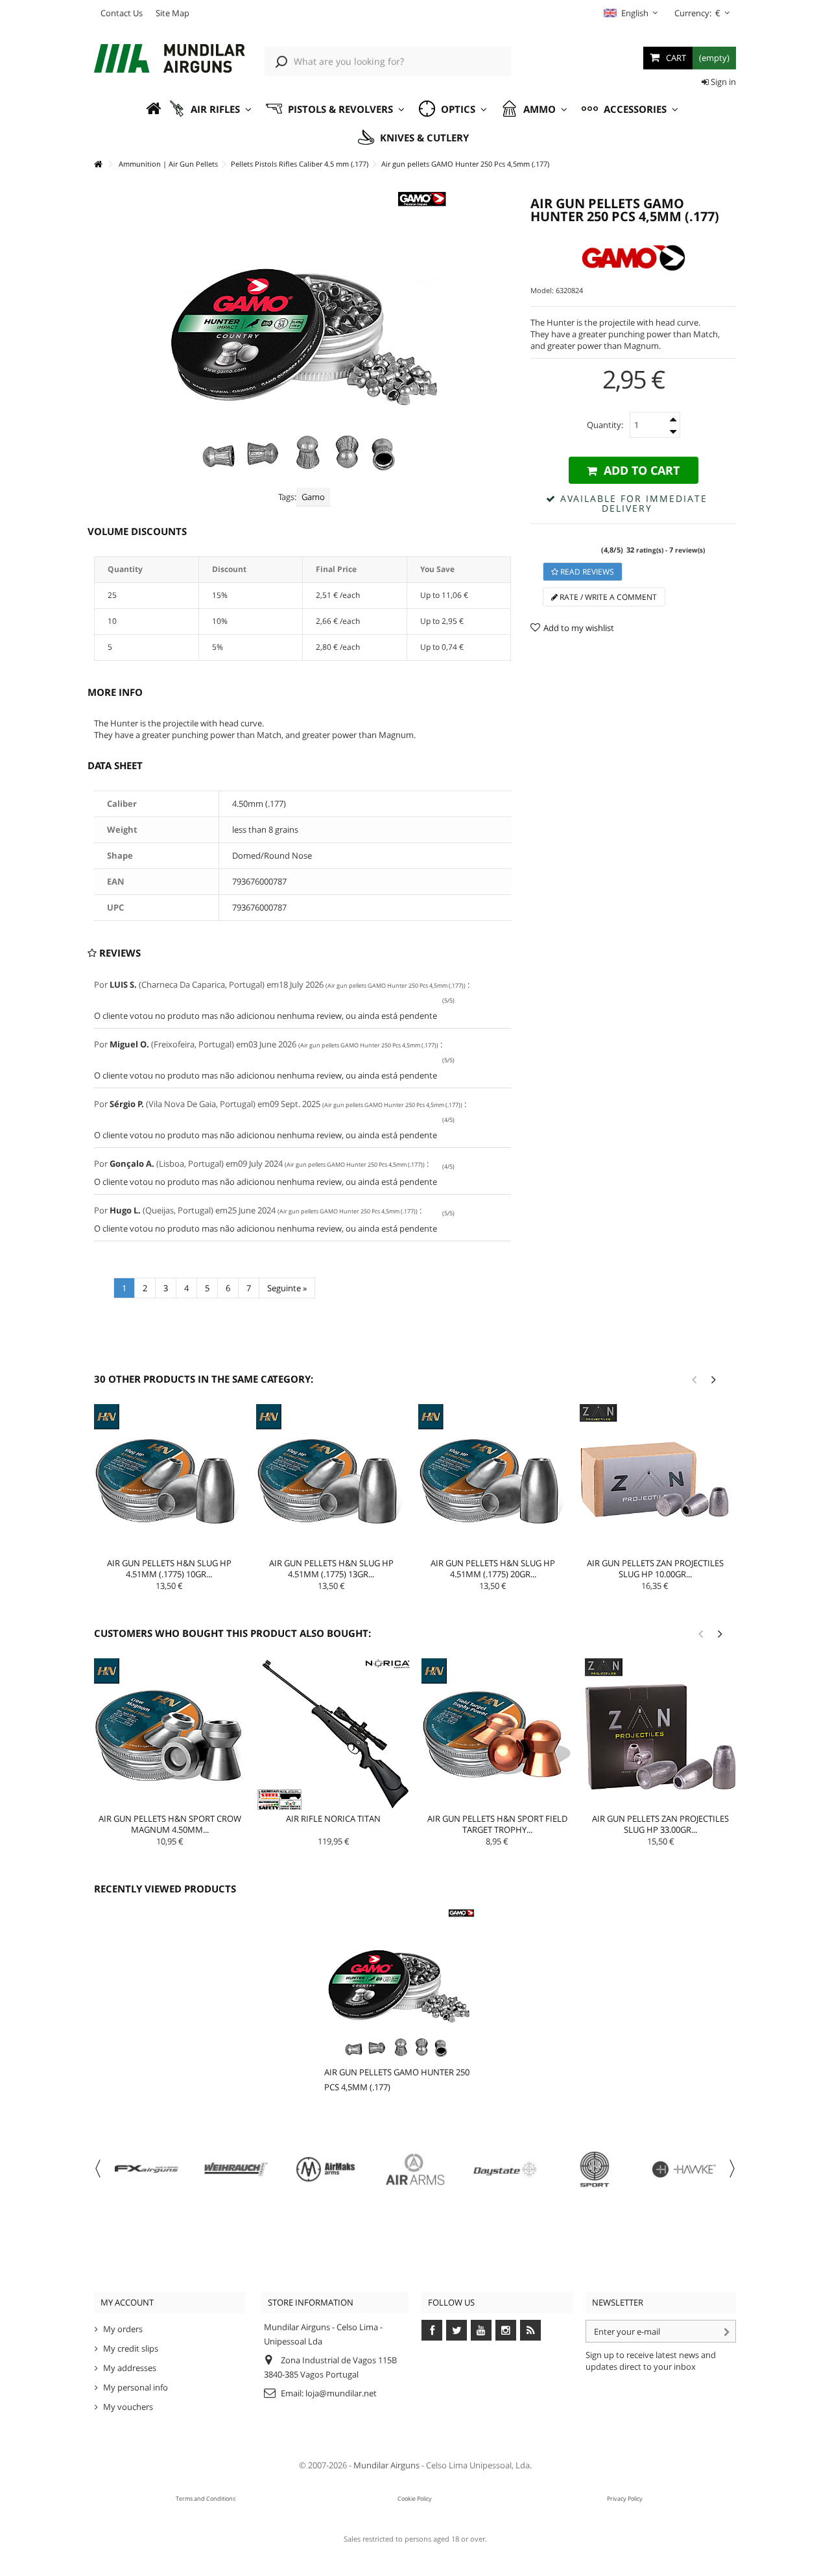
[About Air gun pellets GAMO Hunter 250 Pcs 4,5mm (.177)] (400, 1984)
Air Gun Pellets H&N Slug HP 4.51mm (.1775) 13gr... (331, 1568)
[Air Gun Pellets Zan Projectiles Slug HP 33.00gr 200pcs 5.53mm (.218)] (661, 1734)
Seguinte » (287, 1288)
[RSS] (530, 2330)
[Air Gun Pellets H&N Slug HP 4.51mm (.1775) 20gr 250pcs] (493, 1479)
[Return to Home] (98, 164)
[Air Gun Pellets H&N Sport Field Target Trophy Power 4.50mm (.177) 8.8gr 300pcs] (497, 1734)
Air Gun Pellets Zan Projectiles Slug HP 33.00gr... (660, 1824)
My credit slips (131, 2348)
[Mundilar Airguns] (170, 60)
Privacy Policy (625, 2498)
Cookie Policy (415, 2498)
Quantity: (605, 425)
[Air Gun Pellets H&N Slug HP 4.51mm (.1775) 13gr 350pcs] (331, 1479)
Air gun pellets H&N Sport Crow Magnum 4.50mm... (170, 1824)
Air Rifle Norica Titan (333, 1819)
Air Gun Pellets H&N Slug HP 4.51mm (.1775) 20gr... (493, 1568)
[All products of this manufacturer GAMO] (633, 258)
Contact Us (122, 13)
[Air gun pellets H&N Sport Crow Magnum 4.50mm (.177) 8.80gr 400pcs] (170, 1734)
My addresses (130, 2368)
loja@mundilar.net (341, 2393)
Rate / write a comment (607, 597)
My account (127, 2302)
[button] (210, 109)
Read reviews (586, 572)
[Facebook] (432, 2330)
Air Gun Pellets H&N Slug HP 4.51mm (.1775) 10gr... (169, 1568)
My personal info (136, 2387)
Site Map (172, 13)
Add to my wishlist (579, 628)
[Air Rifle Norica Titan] (333, 1734)
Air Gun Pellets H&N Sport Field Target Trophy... (497, 1824)
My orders (123, 2329)
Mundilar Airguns (386, 2465)
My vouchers (128, 2407)
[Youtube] (481, 2330)
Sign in (722, 82)
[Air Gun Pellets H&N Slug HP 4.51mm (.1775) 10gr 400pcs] (169, 1479)
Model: (542, 290)
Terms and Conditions (206, 2498)
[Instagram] (506, 2330)
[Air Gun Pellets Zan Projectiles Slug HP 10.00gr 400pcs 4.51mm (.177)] (655, 1479)
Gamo (313, 497)
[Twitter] (456, 2330)
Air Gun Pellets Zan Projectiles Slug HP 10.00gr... (655, 1568)
